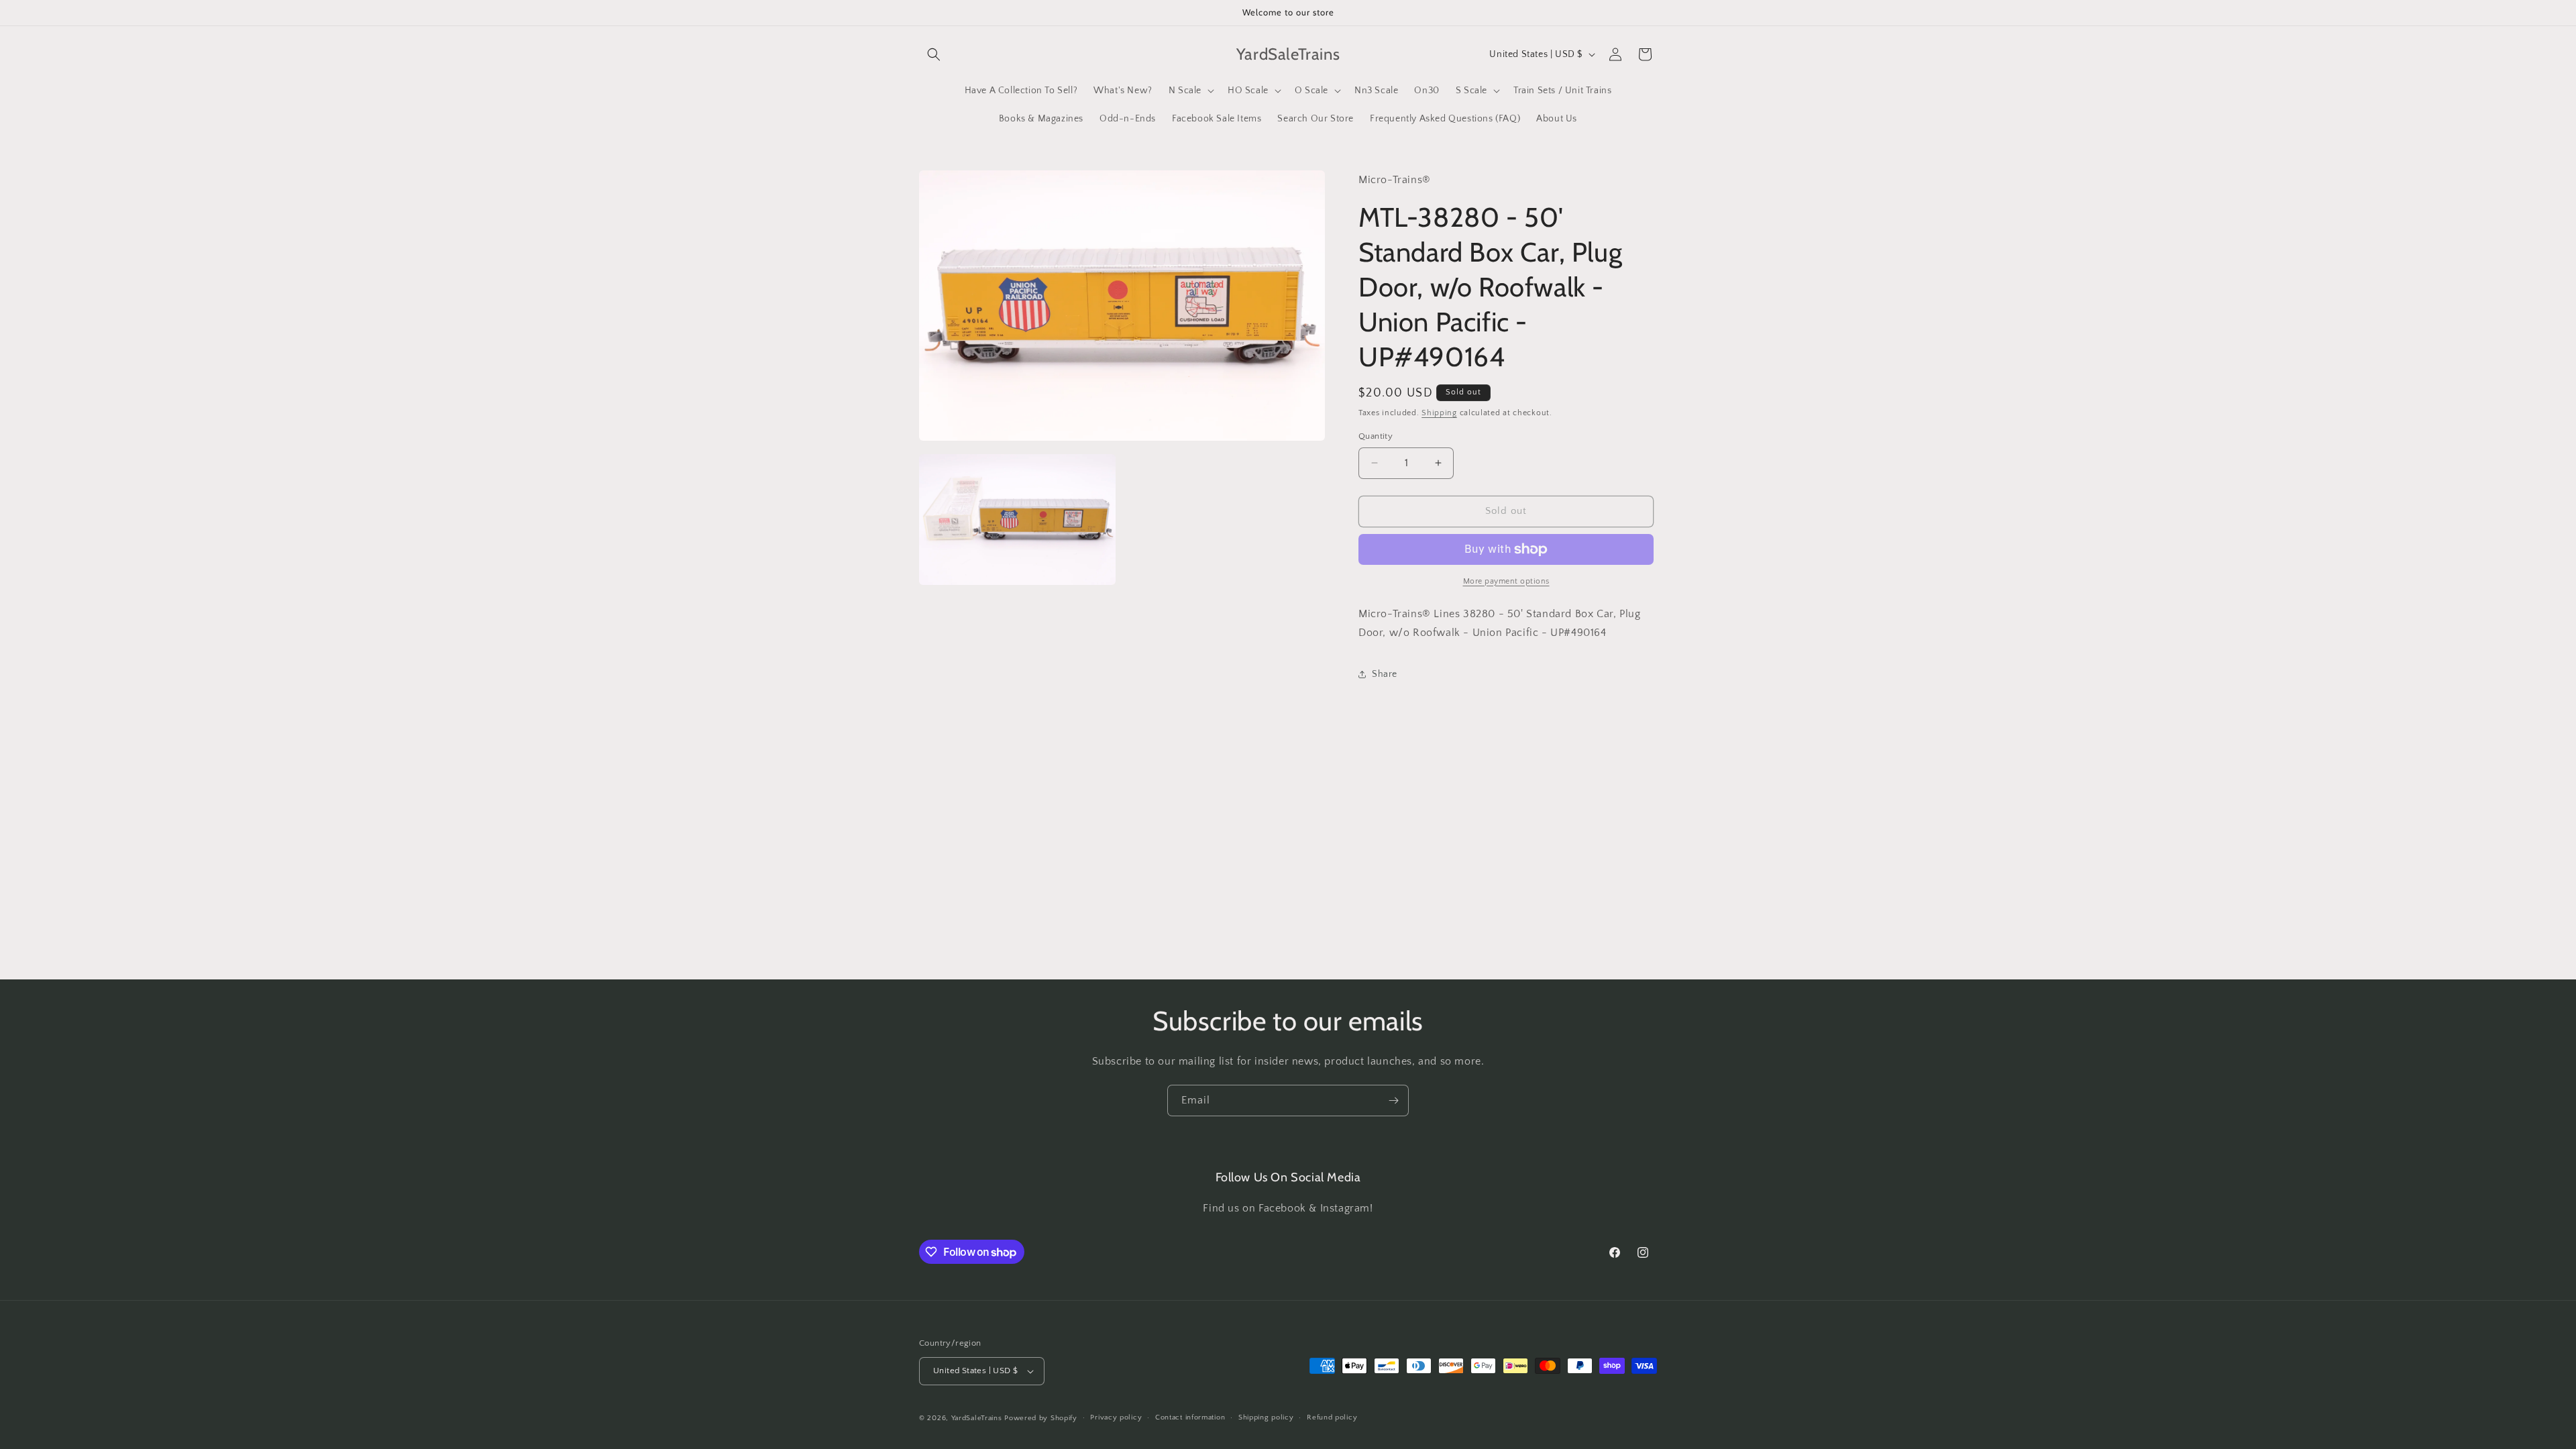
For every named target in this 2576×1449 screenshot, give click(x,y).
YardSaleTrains (977, 1418)
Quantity (1376, 436)
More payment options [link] (1506, 581)
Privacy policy (1116, 1417)
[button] (934, 54)
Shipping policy (1266, 1417)
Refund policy (1332, 1417)
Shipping (1439, 413)
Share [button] (1385, 674)
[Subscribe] (1393, 1101)
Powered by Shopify (1041, 1418)
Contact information (1190, 1417)
